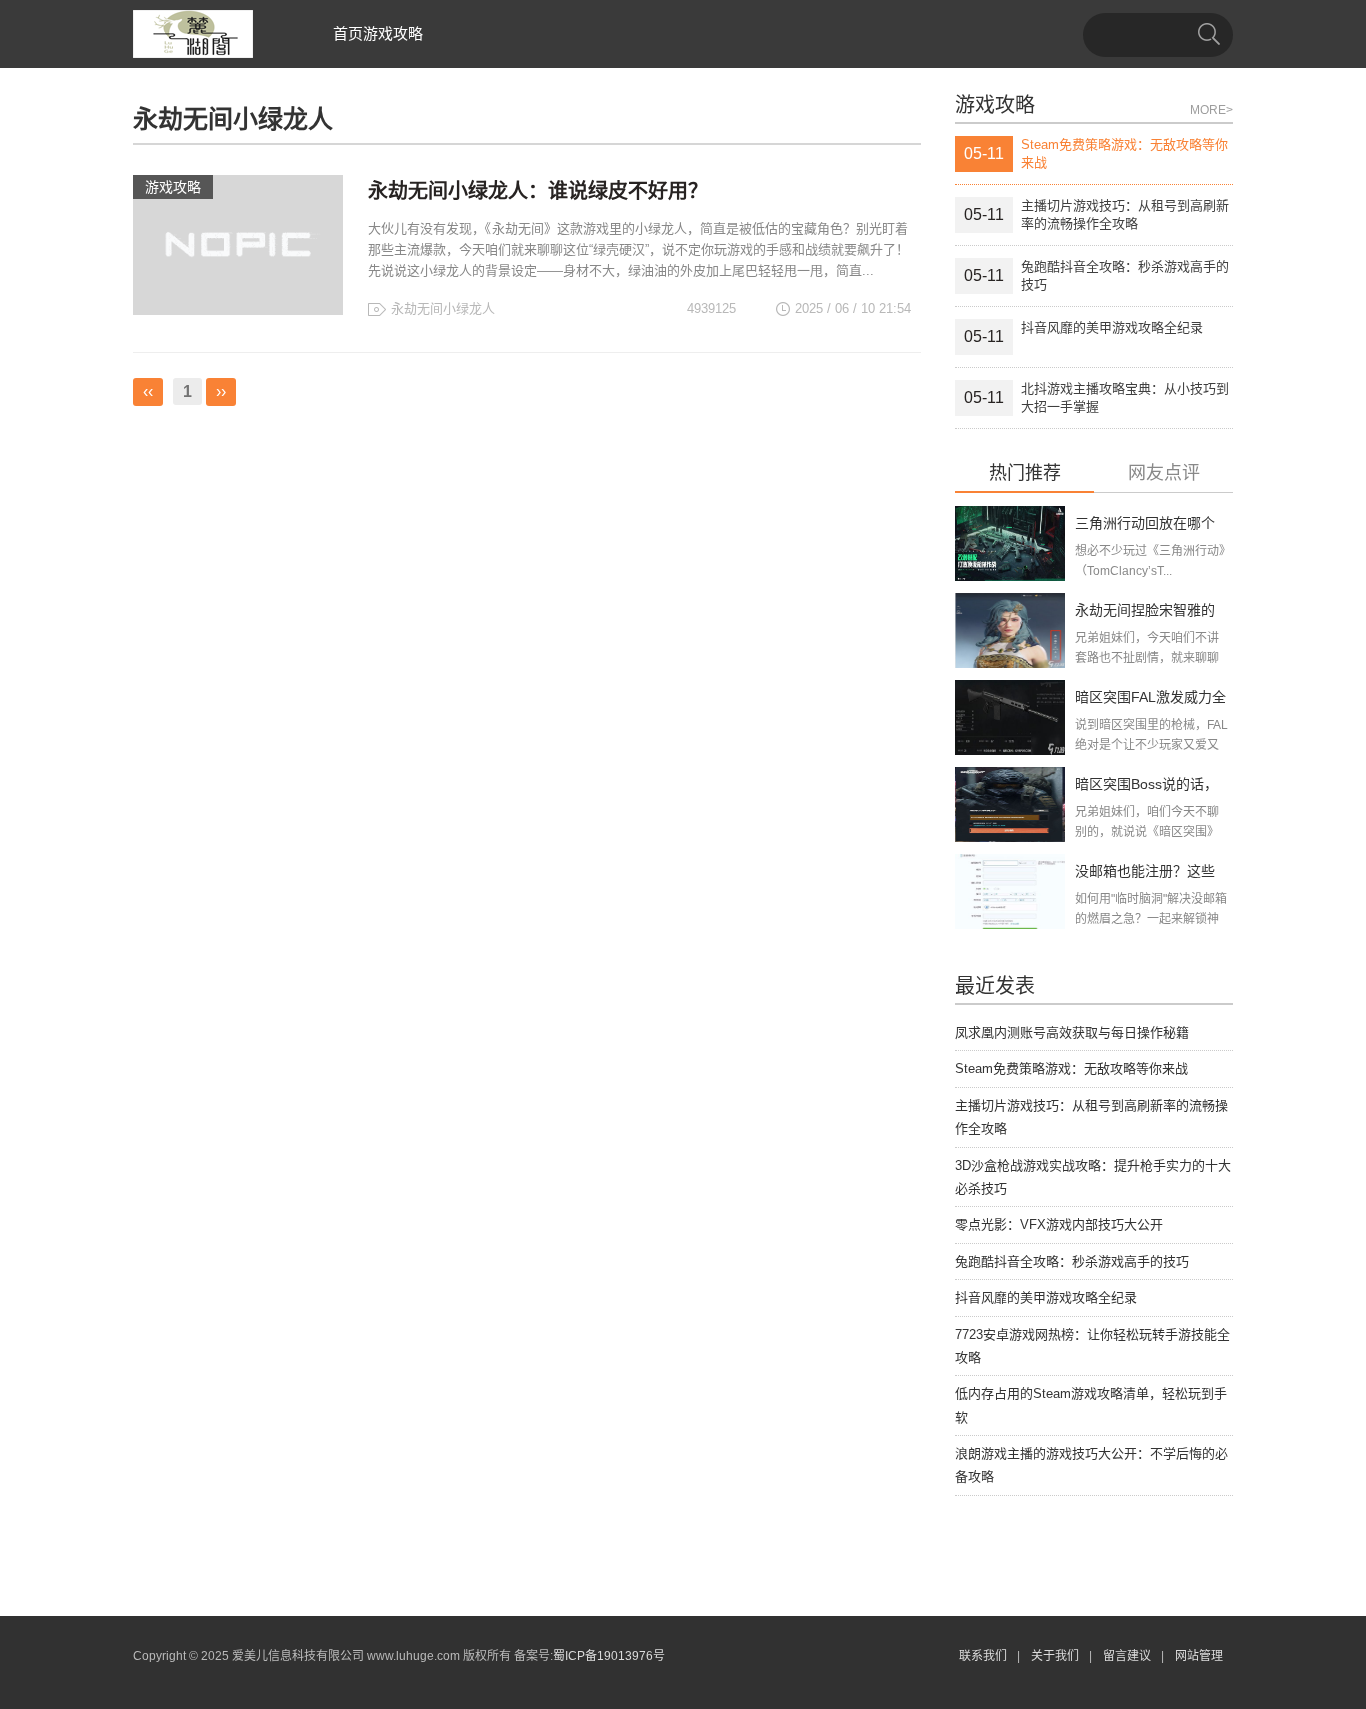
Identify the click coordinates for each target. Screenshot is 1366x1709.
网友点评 (1164, 473)
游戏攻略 (393, 33)
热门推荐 (1025, 473)
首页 (348, 33)
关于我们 (1055, 1656)
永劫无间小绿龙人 (443, 308)
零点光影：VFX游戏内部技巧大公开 (1059, 1224)
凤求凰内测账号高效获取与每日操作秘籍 (1072, 1032)
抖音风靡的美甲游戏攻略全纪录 (1046, 1297)
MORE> (1211, 110)
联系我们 (983, 1656)
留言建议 (1127, 1656)
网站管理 (1199, 1656)
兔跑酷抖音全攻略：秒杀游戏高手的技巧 (1072, 1261)
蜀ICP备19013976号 (609, 1656)
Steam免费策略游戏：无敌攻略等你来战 (1071, 1068)
